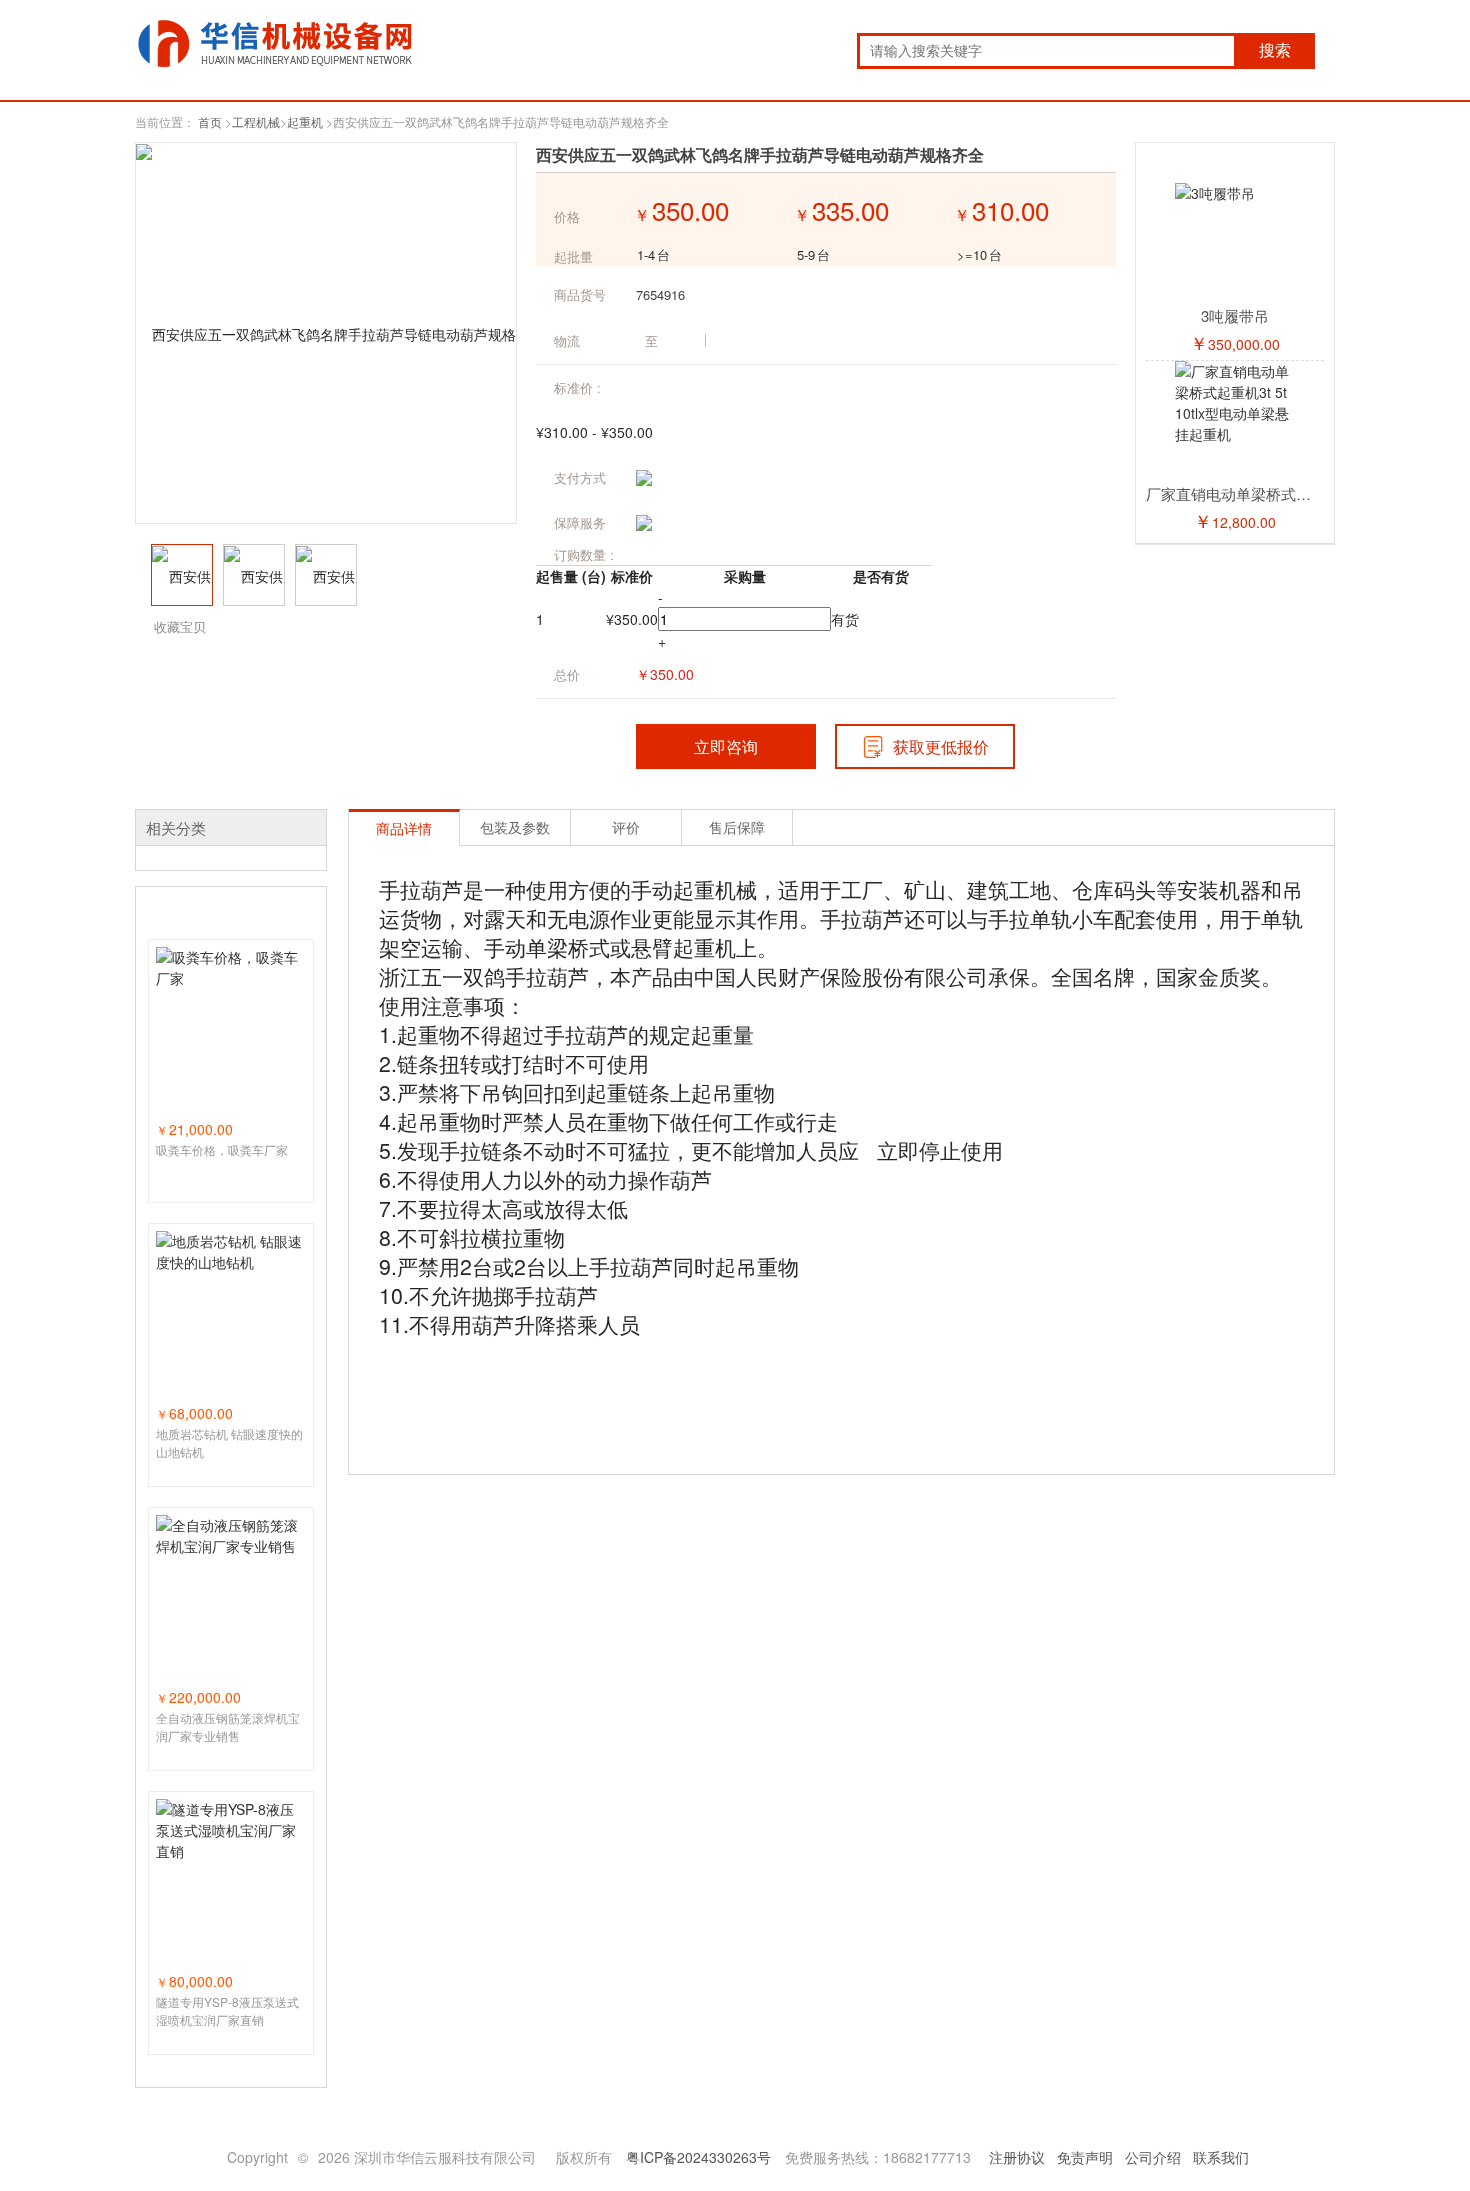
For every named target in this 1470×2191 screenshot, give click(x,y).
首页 (210, 121)
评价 (626, 827)
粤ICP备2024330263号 (698, 2157)
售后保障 (737, 827)
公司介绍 (1153, 2157)
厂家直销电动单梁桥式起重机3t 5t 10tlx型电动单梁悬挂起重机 (1235, 493)
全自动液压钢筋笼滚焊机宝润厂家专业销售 (228, 1726)
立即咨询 (726, 746)
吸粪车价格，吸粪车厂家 (222, 1149)
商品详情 (404, 828)
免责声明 (1085, 2157)
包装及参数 (515, 827)
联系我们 (1221, 2157)
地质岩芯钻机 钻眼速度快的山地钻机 (229, 1442)
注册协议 (1017, 2157)
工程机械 (256, 121)
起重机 (305, 121)
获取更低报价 (941, 746)
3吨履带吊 (1235, 315)
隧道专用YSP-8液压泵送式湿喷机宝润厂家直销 (227, 2010)
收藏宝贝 (180, 626)
